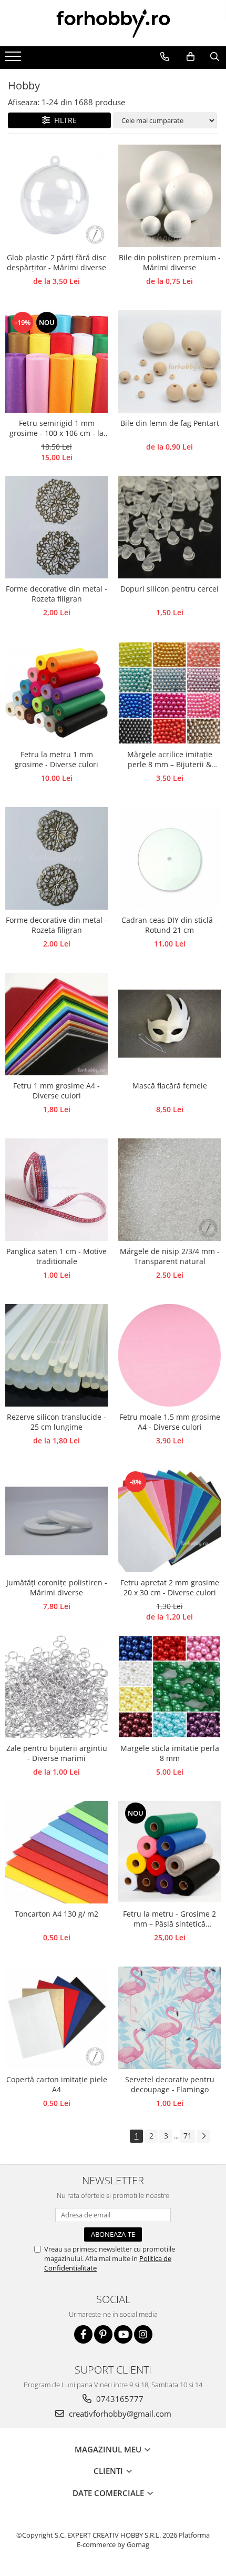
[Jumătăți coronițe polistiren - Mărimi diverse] (56, 1521)
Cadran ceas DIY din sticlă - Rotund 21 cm (169, 925)
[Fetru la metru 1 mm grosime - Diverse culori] (56, 693)
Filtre (63, 120)
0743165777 (119, 2399)
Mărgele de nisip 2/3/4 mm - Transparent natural (170, 1256)
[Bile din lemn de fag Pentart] (169, 362)
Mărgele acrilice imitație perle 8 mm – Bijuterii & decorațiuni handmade (170, 760)
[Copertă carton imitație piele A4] (56, 2018)
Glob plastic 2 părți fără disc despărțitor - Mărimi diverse (56, 262)
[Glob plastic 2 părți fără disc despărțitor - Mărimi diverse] (56, 196)
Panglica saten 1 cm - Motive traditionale (56, 1256)
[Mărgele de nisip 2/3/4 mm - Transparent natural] (169, 1190)
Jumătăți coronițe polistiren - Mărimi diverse (57, 1587)
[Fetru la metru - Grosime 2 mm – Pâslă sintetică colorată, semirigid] (169, 1852)
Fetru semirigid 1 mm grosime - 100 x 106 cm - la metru (56, 429)
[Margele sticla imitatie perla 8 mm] (169, 1687)
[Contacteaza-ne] (165, 57)
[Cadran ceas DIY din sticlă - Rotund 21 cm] (169, 858)
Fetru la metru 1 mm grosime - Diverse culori (56, 759)
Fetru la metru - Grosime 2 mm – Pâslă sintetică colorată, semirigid (169, 1919)
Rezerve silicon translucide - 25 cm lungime (56, 1422)
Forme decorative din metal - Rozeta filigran (56, 594)
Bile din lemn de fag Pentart (170, 423)
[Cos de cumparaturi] (190, 57)
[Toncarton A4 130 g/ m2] (56, 1852)
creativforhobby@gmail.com (119, 2414)
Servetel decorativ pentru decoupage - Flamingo (170, 2084)
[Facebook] (83, 2334)
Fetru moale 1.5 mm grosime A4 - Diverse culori (170, 1422)
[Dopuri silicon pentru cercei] (169, 527)
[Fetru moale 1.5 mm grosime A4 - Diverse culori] (169, 1355)
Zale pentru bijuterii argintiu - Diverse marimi (57, 1753)
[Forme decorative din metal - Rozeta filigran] (56, 527)
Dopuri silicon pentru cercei (169, 589)
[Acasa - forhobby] (113, 23)
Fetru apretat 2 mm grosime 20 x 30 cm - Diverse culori (170, 1587)
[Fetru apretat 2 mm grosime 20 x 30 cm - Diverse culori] (169, 1521)
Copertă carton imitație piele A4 (57, 2084)
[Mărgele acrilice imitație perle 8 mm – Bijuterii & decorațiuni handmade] (169, 693)
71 (188, 2136)
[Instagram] (143, 2334)
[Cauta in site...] (214, 57)
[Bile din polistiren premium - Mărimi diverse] (169, 196)
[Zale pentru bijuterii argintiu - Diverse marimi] (56, 1687)
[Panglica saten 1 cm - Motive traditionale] (56, 1190)
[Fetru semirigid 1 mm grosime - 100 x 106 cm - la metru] (56, 362)
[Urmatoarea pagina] (203, 2136)
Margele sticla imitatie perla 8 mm (170, 1753)
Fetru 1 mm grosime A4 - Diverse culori (56, 1091)
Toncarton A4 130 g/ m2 (56, 1914)
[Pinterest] (103, 2334)
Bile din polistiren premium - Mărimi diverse (170, 262)
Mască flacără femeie (170, 1086)
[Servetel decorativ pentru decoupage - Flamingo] (169, 2018)
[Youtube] (123, 2334)
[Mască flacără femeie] (169, 1024)
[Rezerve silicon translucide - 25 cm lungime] (56, 1355)
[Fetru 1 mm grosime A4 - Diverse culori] (56, 1024)
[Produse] (14, 59)
